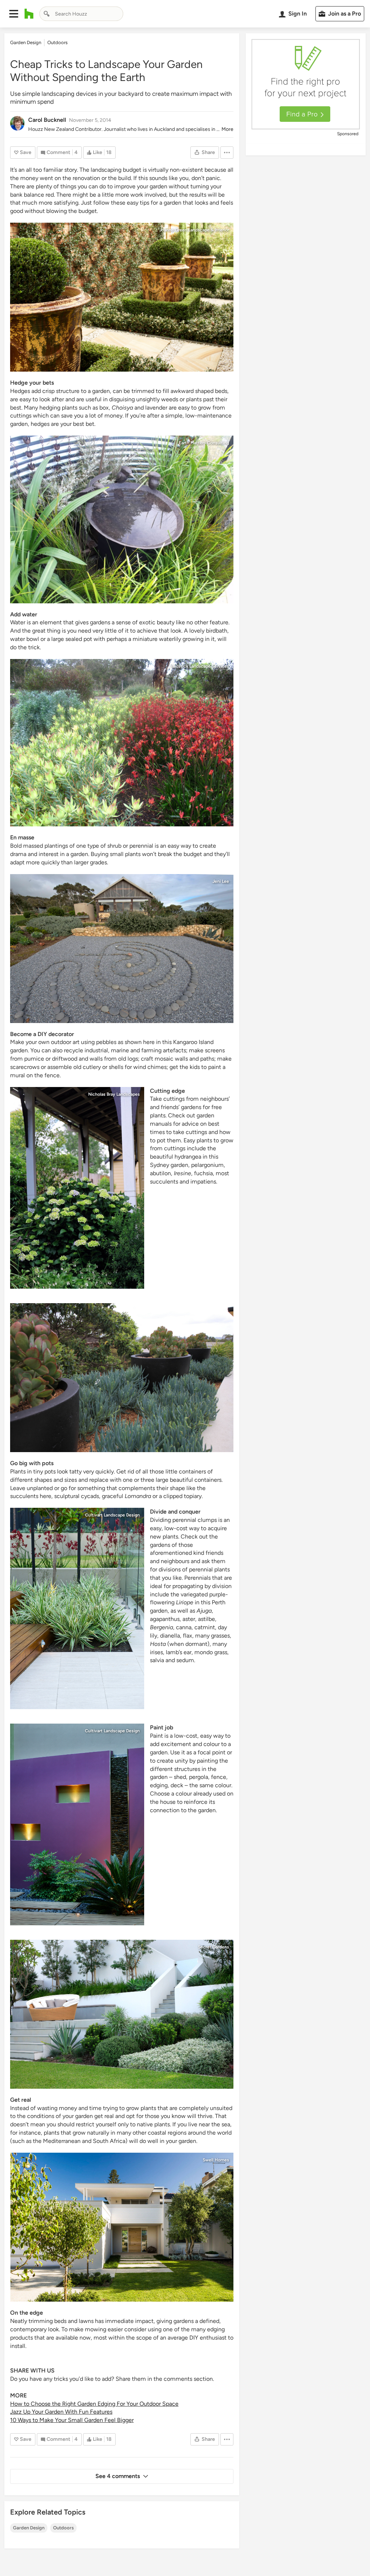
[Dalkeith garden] (77, 1608)
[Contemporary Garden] (122, 1378)
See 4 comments (118, 2476)
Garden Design (29, 2528)
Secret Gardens (214, 1947)
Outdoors (63, 2528)
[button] (14, 14)
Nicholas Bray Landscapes (114, 1094)
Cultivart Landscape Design (112, 1515)
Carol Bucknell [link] (47, 120)
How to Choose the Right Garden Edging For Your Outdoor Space (94, 2404)
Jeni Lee (221, 881)
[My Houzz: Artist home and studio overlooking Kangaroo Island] (122, 949)
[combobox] (81, 14)
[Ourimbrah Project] (122, 297)
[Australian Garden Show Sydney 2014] (122, 519)
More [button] (227, 129)
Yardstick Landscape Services (199, 666)
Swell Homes (216, 2160)
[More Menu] (227, 153)
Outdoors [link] (57, 42)
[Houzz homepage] (29, 14)
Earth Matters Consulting (204, 443)
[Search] (47, 14)
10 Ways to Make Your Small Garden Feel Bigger (72, 2420)
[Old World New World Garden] (77, 1188)
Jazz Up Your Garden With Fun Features (61, 2412)
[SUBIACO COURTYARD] (77, 1824)
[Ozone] (122, 2227)
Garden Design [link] (26, 42)
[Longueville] (122, 2014)
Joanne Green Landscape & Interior (194, 230)
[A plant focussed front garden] (122, 743)
